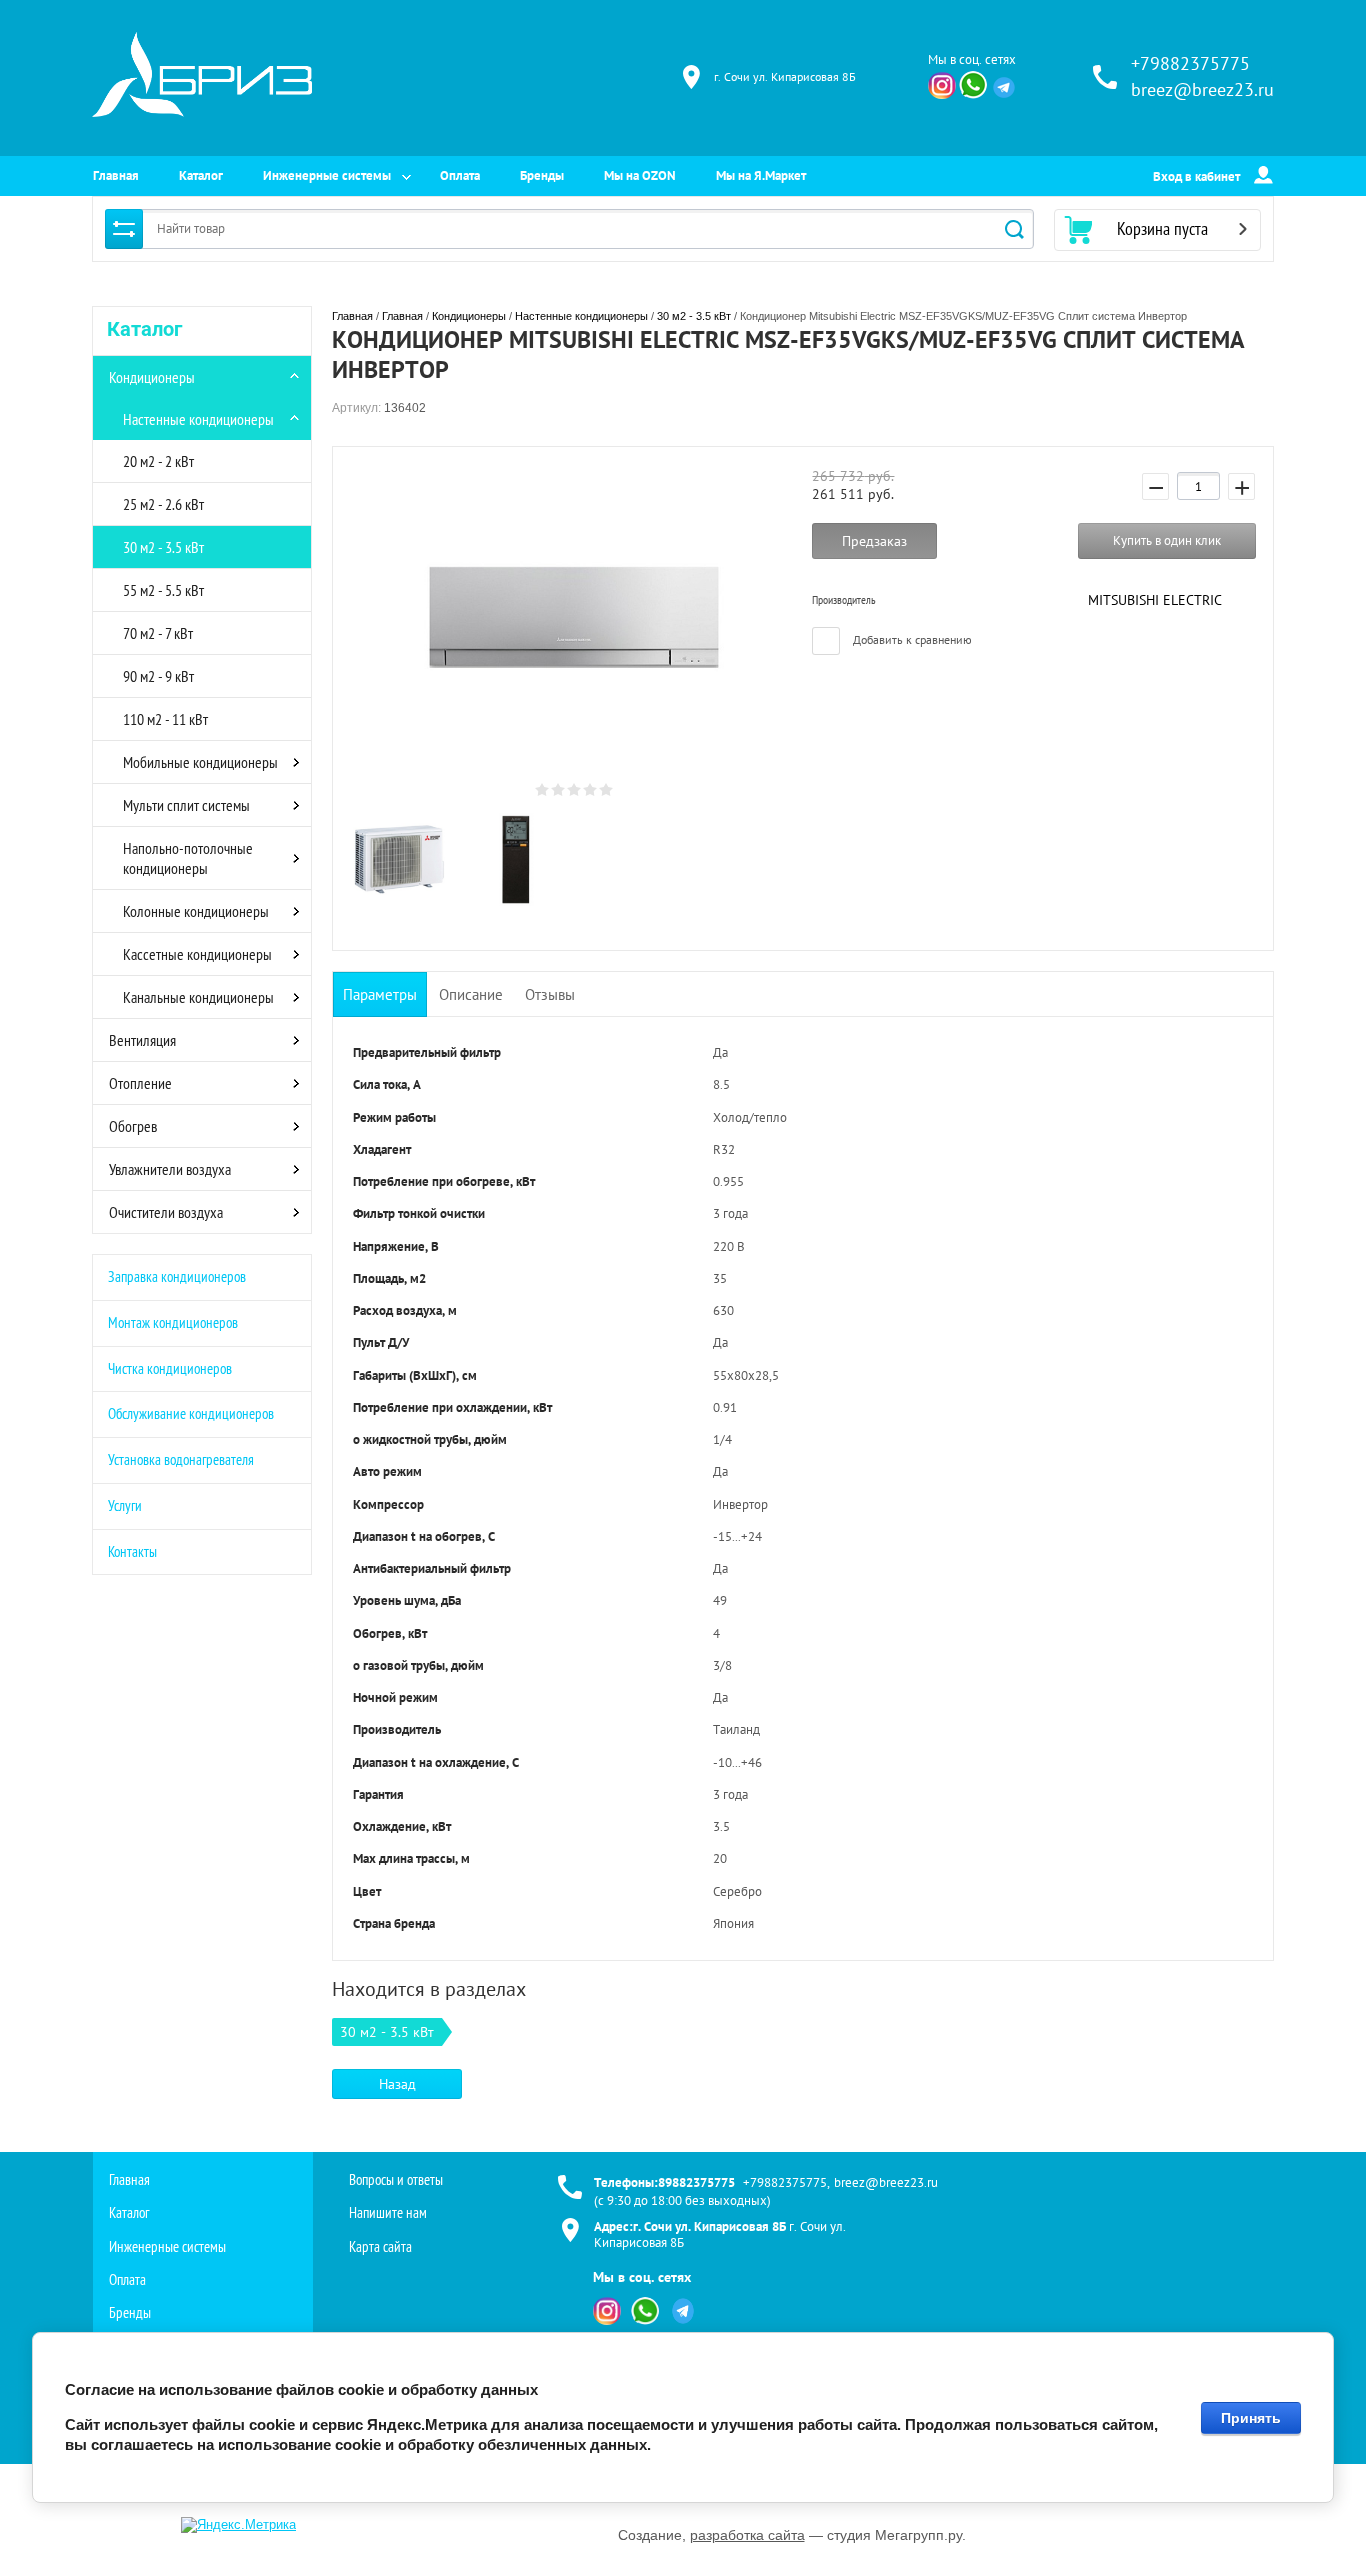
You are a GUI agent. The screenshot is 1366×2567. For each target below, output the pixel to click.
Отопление (140, 1083)
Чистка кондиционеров (170, 1368)
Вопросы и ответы (396, 2179)
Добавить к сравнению (911, 639)
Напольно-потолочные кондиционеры (188, 858)
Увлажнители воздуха (170, 1169)
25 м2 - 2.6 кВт (163, 504)
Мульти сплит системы (186, 805)
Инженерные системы (327, 175)
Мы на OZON (640, 175)
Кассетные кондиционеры (197, 954)
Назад (397, 2084)
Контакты (132, 1551)
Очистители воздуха (166, 1212)
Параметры (380, 994)
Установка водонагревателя (181, 1459)
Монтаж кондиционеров (173, 1322)
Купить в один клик (1167, 540)
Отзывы (550, 994)
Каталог (201, 175)
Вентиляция (142, 1040)
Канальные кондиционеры (198, 997)
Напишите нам (388, 2212)
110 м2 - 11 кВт (165, 719)
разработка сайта (747, 2535)
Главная (116, 175)
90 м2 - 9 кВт (158, 676)
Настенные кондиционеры (198, 419)
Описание (471, 994)
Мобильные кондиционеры (200, 762)
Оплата (460, 175)
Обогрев (133, 1126)
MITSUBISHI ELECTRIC (1155, 600)
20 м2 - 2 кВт (158, 461)
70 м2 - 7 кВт (158, 633)
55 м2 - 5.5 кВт (163, 590)
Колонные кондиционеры (196, 911)
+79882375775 (1190, 63)
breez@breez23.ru (1202, 89)
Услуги (125, 1505)
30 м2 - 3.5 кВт (163, 547)
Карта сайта (380, 2246)
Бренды (542, 175)
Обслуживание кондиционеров (191, 1413)
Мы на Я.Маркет (761, 175)
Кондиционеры (152, 377)
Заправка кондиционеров (177, 1276)
